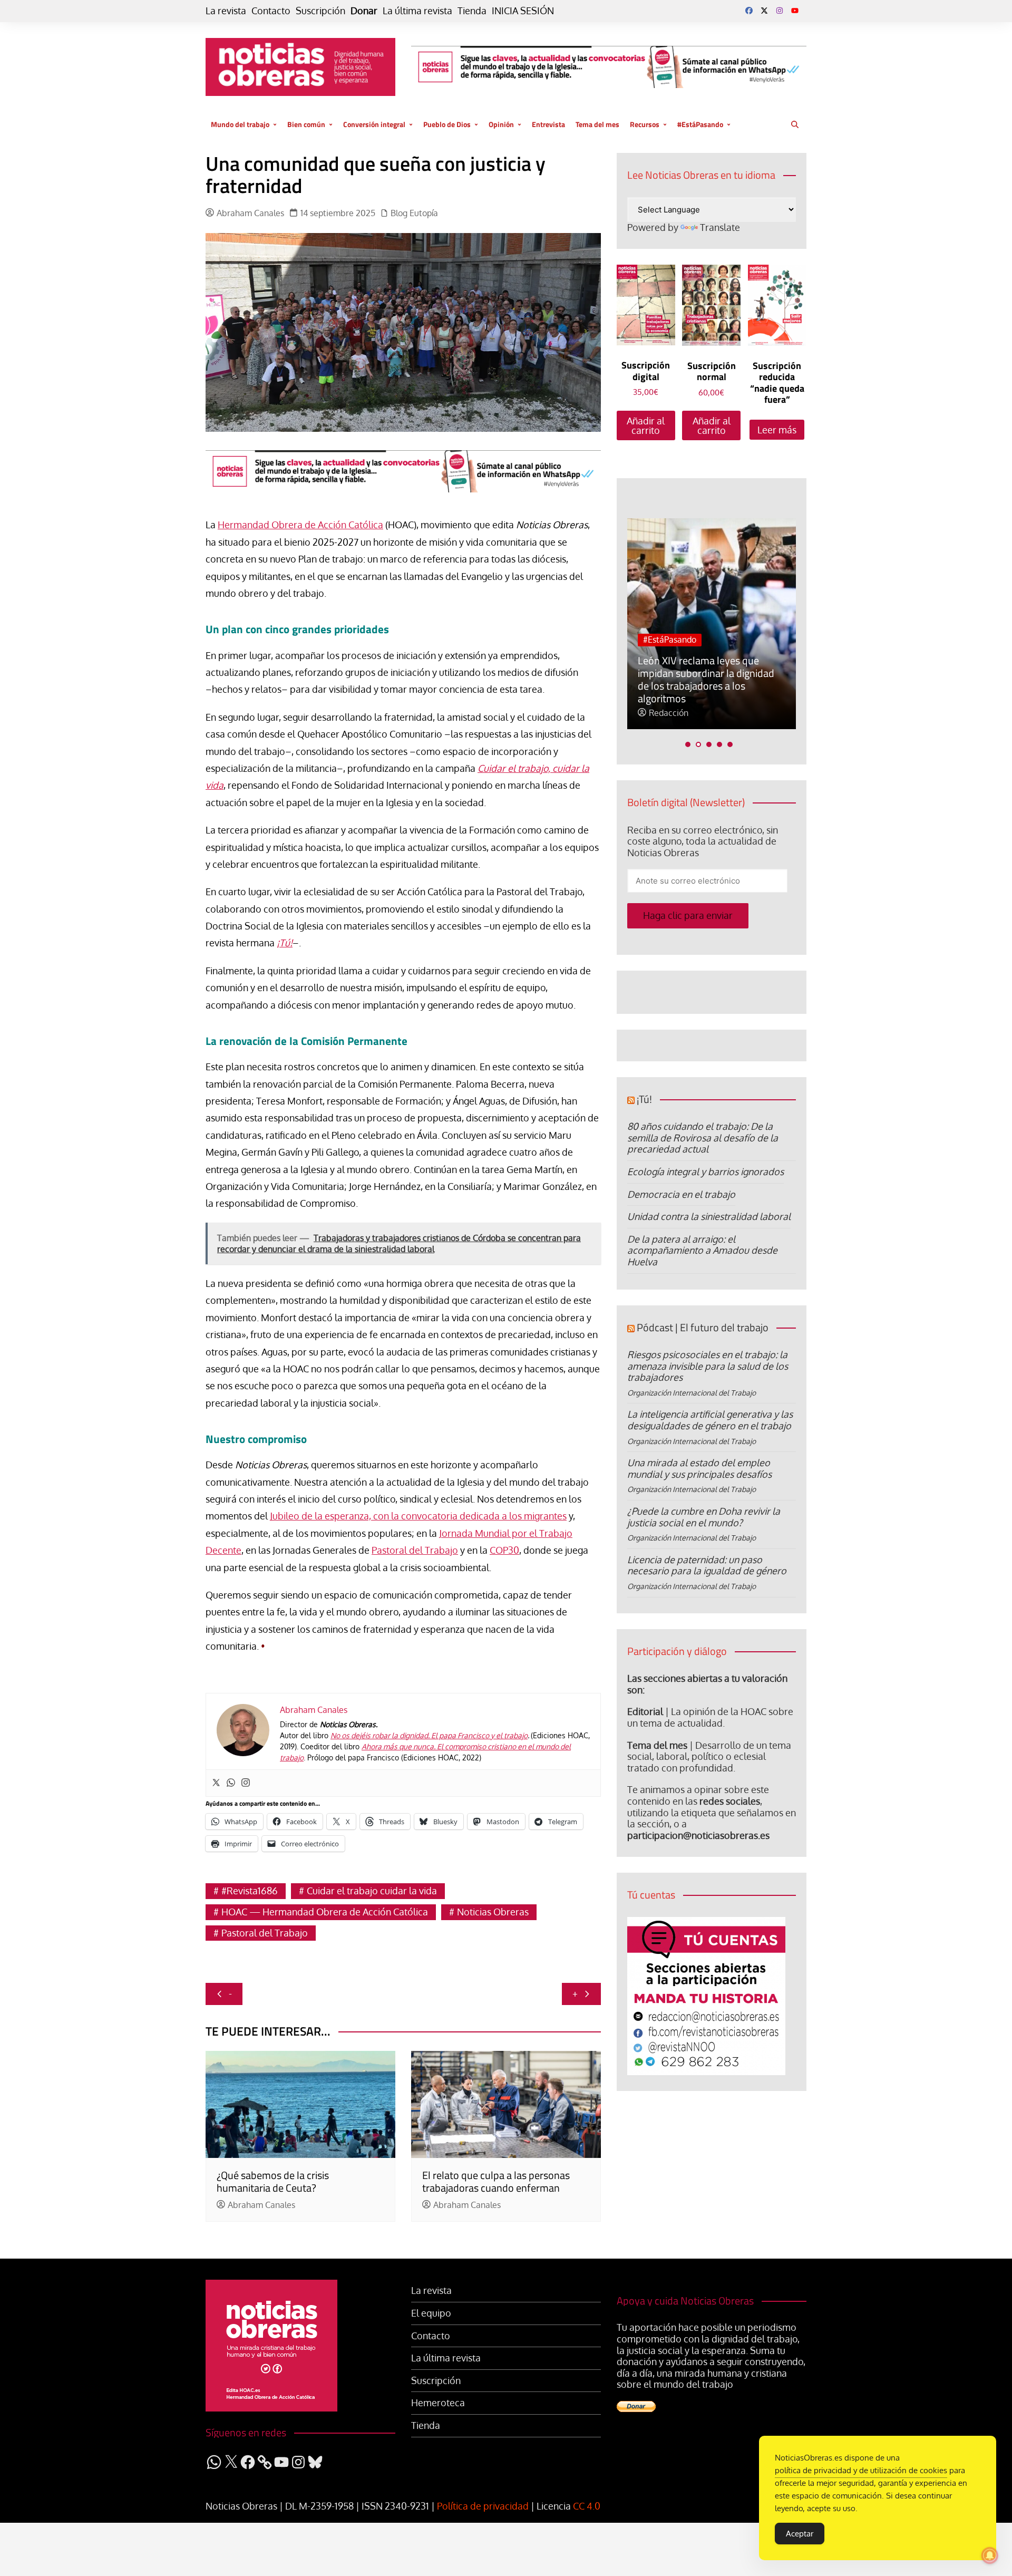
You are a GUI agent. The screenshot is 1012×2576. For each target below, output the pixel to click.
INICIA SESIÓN (523, 11)
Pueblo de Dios (447, 124)
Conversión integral (374, 124)
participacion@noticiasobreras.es (698, 1835)
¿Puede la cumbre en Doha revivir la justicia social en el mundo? (704, 1517)
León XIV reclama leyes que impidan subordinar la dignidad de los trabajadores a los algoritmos (706, 679)
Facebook (749, 11)
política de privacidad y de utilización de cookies (861, 2470)
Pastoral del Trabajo (415, 1550)
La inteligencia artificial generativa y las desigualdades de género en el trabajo (710, 1420)
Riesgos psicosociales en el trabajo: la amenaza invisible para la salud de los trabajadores (708, 1366)
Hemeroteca (438, 2403)
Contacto (271, 11)
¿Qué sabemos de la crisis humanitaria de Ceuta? (273, 2181)
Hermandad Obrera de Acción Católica (300, 525)
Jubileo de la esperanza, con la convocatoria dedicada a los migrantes (418, 1516)
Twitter (764, 11)
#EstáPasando (700, 124)
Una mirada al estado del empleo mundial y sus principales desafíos (699, 1468)
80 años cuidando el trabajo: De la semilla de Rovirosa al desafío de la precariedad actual (703, 1137)
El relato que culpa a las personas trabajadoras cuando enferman (496, 2181)
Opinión (501, 124)
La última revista (417, 11)
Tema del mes (597, 124)
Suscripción (320, 11)
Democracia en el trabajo (681, 1194)
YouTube (795, 11)
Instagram (780, 11)
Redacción (669, 713)
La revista (226, 11)
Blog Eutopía (414, 213)
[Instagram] (246, 1783)
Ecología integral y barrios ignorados (706, 1171)
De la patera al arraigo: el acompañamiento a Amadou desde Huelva (702, 1250)
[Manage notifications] (990, 2555)
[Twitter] (216, 1783)
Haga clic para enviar (688, 915)
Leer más (777, 430)
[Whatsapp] (231, 1783)
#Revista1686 (250, 1891)
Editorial (645, 1711)
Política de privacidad (483, 2506)
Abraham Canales (250, 213)
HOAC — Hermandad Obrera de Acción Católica (325, 1912)
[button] (688, 744)
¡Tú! (644, 1099)
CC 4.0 (587, 2506)
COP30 (504, 1550)
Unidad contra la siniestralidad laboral (709, 1216)
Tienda (472, 11)
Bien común (306, 124)
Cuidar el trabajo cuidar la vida (372, 1891)
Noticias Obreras (493, 1912)
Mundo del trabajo (240, 124)
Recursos (645, 124)
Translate (720, 227)
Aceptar (800, 2534)
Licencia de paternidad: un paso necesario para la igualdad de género (707, 1565)
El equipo (431, 2313)
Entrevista (548, 124)
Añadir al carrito (646, 425)
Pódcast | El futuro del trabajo (703, 1327)
